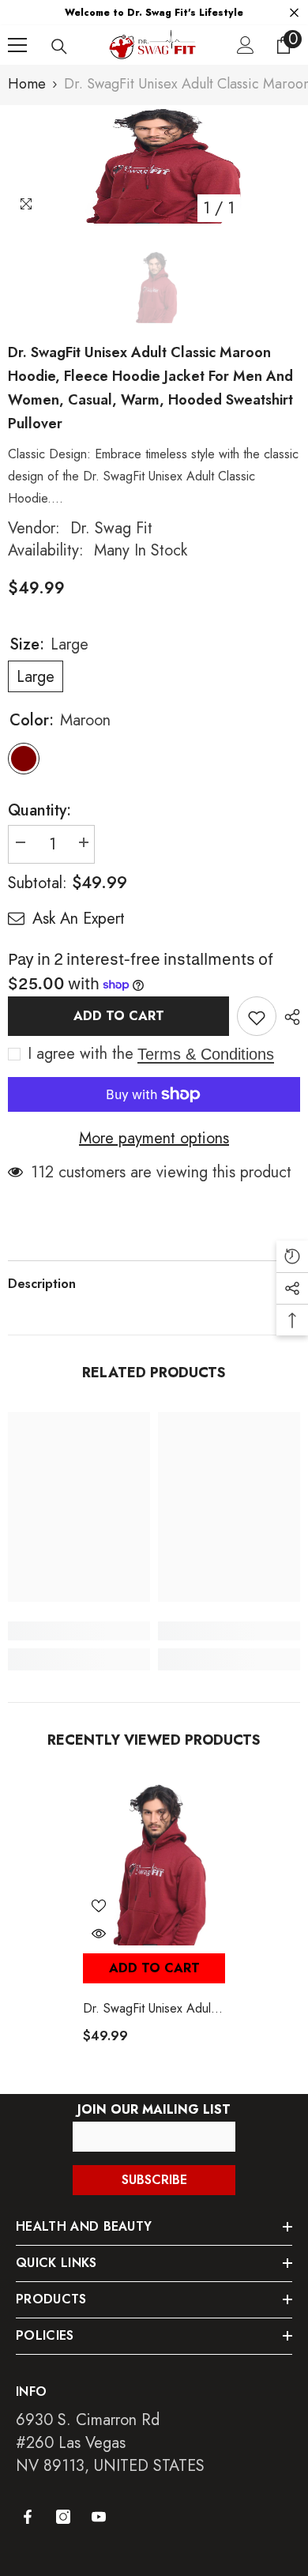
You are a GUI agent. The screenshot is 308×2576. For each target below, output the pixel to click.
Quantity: (39, 811)
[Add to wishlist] (257, 1016)
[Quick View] (99, 1934)
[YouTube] (99, 2517)
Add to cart (119, 1016)
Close (294, 13)
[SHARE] (288, 1017)
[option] (154, 164)
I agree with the (81, 1054)
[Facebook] (28, 2517)
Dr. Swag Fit (111, 528)
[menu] (17, 45)
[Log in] (246, 45)
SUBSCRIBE (154, 2180)
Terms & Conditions (206, 1054)
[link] (79, 1631)
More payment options (154, 1139)
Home (27, 84)
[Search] (59, 47)
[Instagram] (63, 2517)
